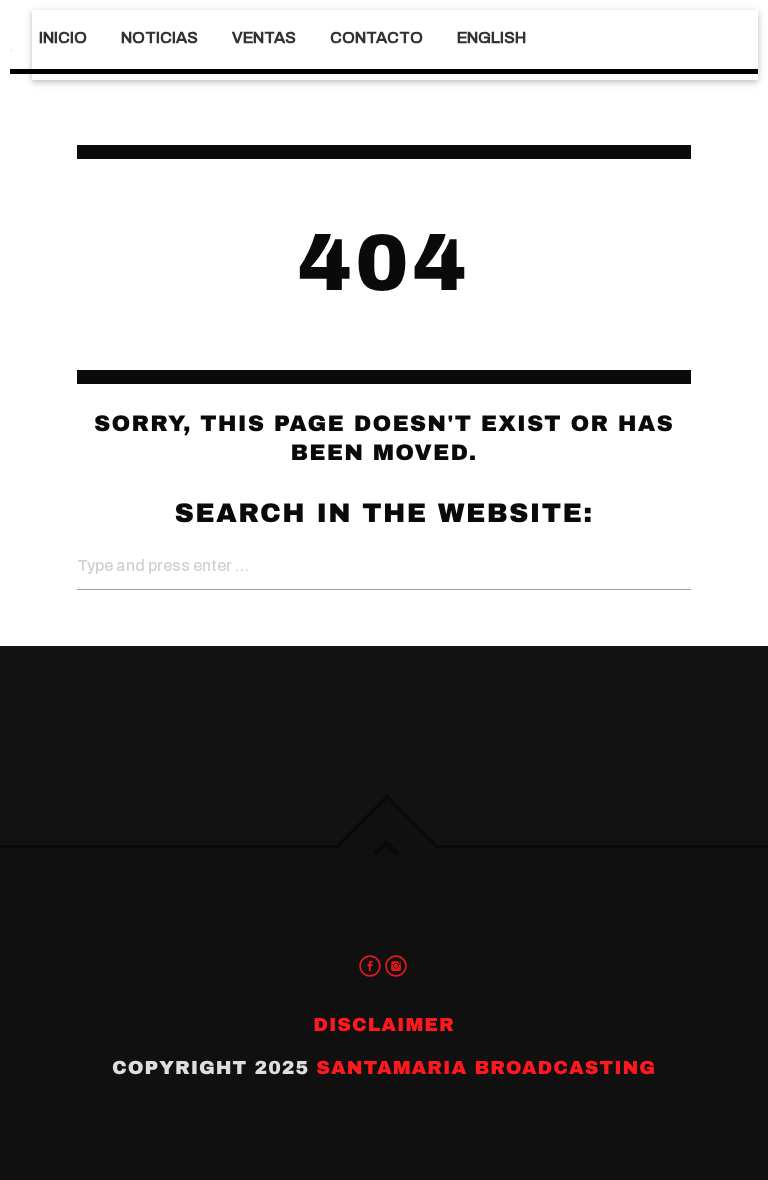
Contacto (376, 37)
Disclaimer (384, 1024)
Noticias (159, 37)
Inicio (63, 37)
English (491, 37)
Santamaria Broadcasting (486, 1067)
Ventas (264, 37)
